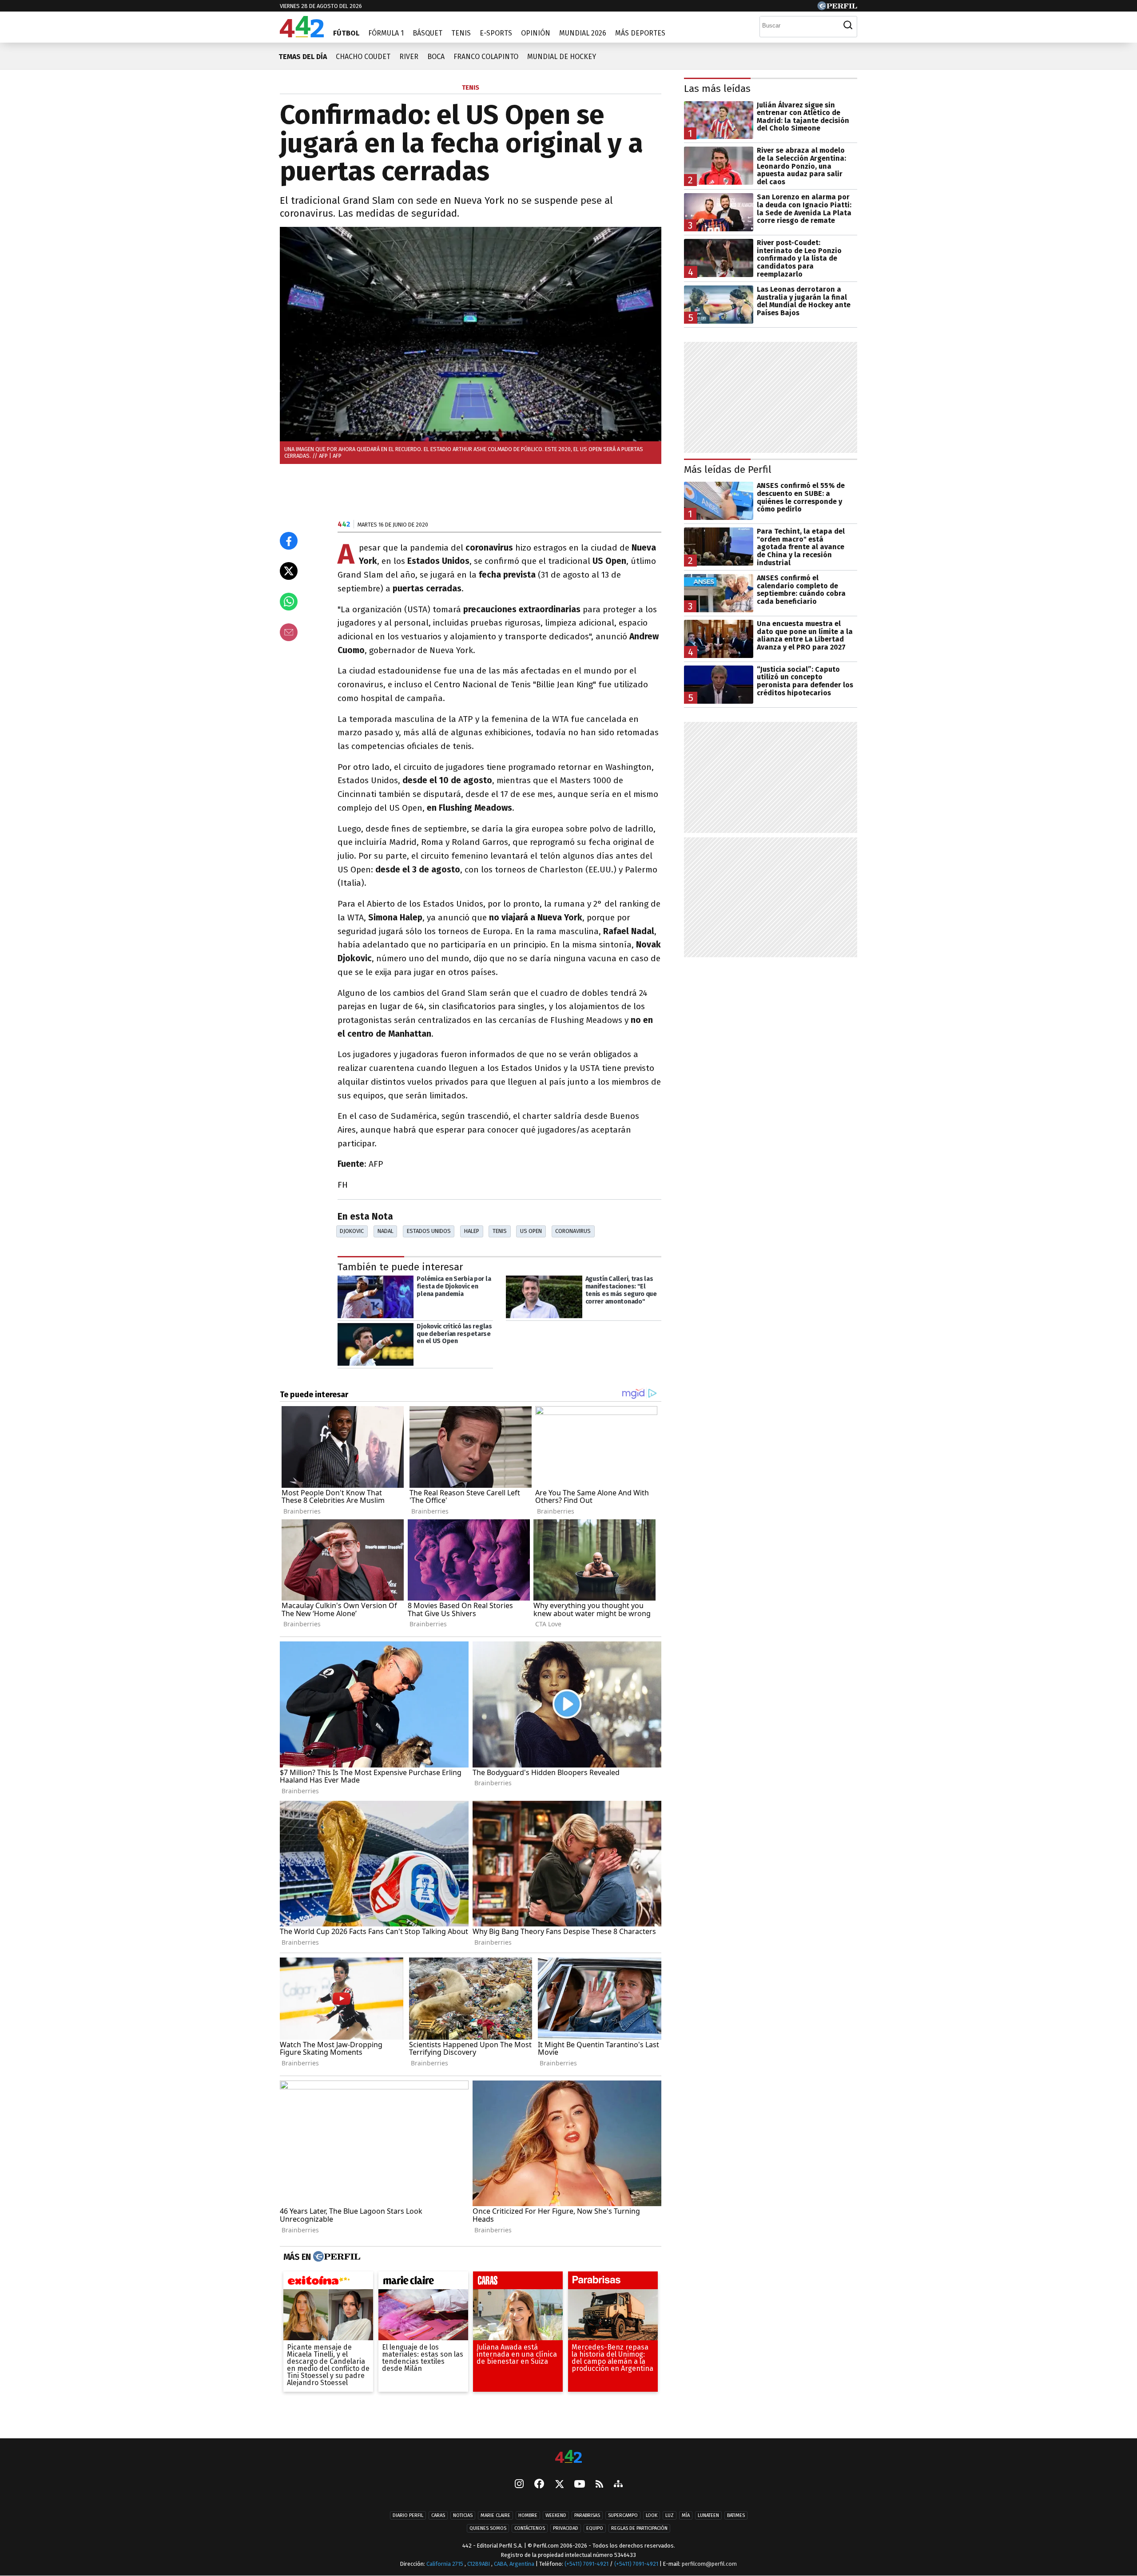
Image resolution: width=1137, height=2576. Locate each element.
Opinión (536, 33)
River (409, 57)
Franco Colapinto (486, 57)
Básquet (427, 33)
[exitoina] (328, 2283)
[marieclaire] (423, 2283)
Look (652, 2515)
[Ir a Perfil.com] (837, 8)
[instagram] (519, 2485)
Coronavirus (573, 1231)
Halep (472, 1231)
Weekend (556, 2515)
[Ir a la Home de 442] (302, 35)
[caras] (518, 2283)
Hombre (528, 2515)
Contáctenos (530, 2528)
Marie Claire (495, 2515)
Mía (686, 2515)
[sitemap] (618, 2485)
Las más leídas (717, 89)
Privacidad (566, 2528)
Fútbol (346, 33)
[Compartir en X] (289, 571)
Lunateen (708, 2515)
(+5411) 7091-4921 (586, 2564)
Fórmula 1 (386, 33)
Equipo (595, 2528)
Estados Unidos (429, 1231)
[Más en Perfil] (336, 2257)
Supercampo (623, 2515)
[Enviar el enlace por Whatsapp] (289, 602)
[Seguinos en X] (559, 2485)
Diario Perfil (408, 2515)
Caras (438, 2515)
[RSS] (599, 2484)
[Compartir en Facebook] (289, 541)
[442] (568, 2457)
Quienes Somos (488, 2528)
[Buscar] (848, 25)
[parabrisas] (613, 2283)
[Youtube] (580, 2484)
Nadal (386, 1231)
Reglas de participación (639, 2528)
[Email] (289, 632)
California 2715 (445, 2564)
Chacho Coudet (363, 57)
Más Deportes (640, 33)
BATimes (736, 2515)
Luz (670, 2515)
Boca (436, 57)
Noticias (463, 2515)
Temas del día (303, 57)
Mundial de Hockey (562, 57)
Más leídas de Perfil (728, 470)
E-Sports (496, 33)
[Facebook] (539, 2485)
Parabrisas (587, 2515)
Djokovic (352, 1231)
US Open (531, 1231)
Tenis (461, 33)
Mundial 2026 (583, 33)
